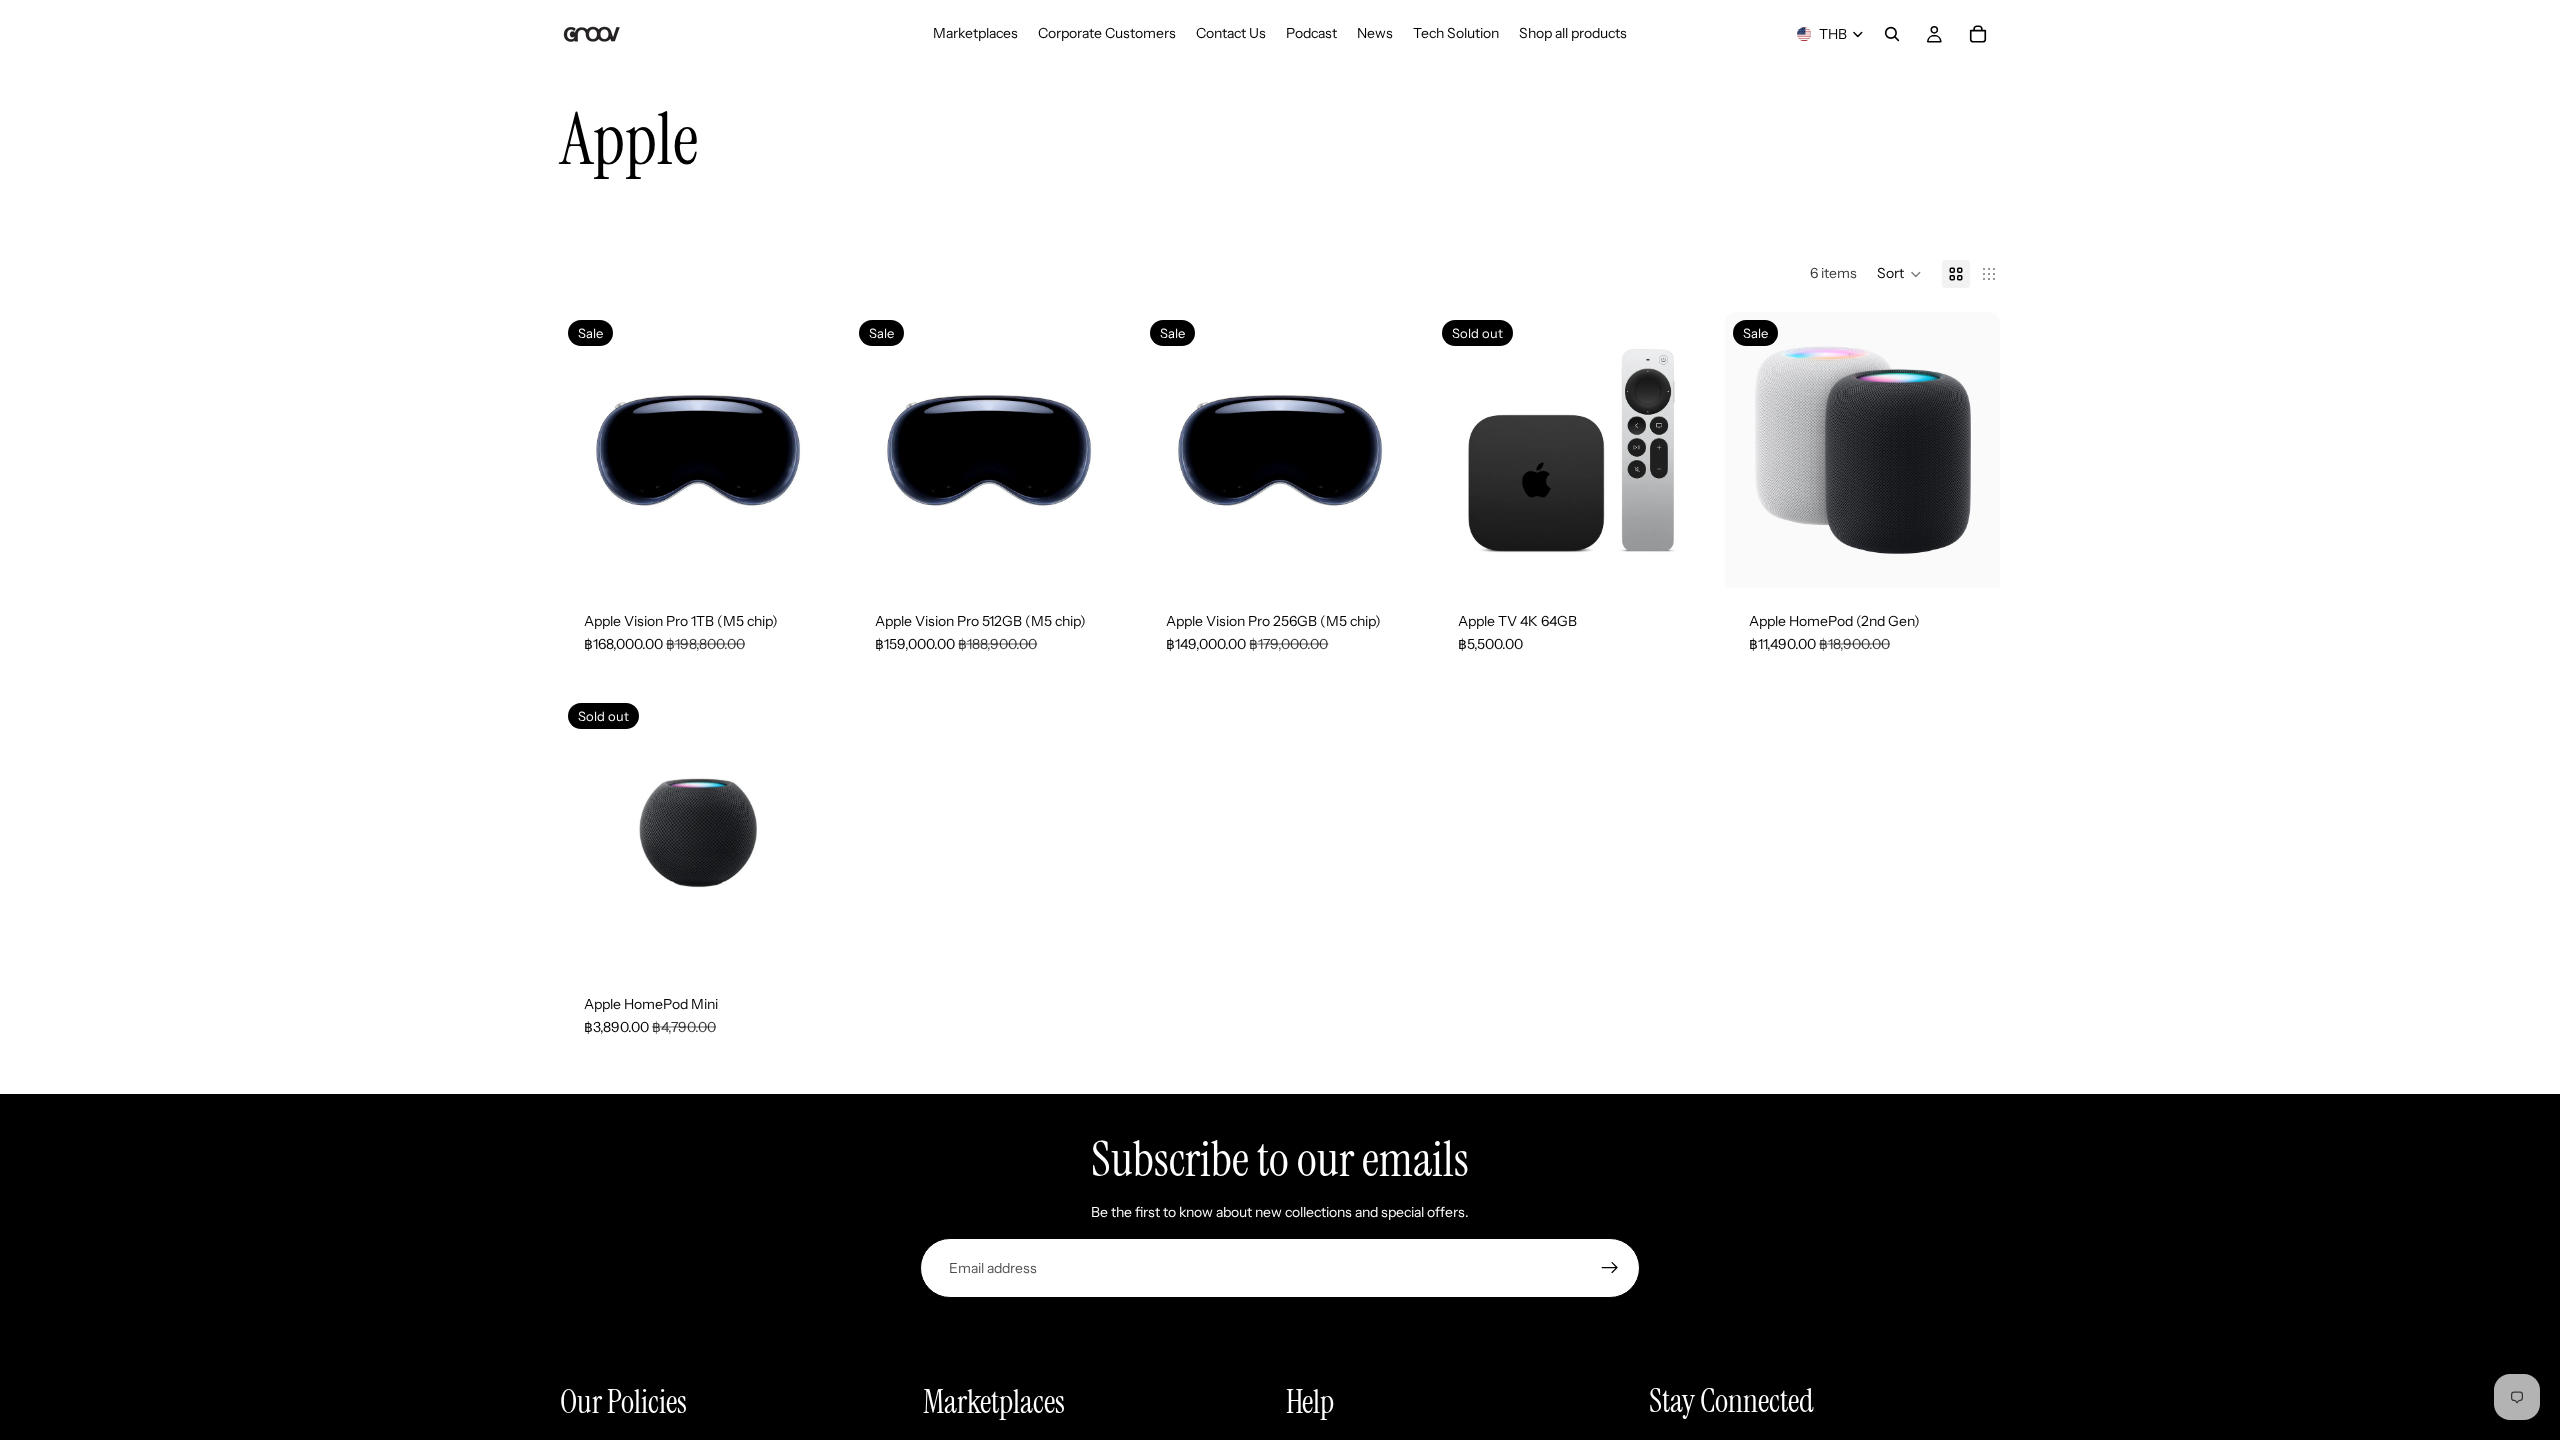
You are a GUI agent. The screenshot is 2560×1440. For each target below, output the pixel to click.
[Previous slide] (590, 450)
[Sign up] (1610, 1268)
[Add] (804, 557)
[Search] (1892, 34)
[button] (1899, 274)
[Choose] (1969, 557)
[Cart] (1978, 34)
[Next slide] (805, 450)
